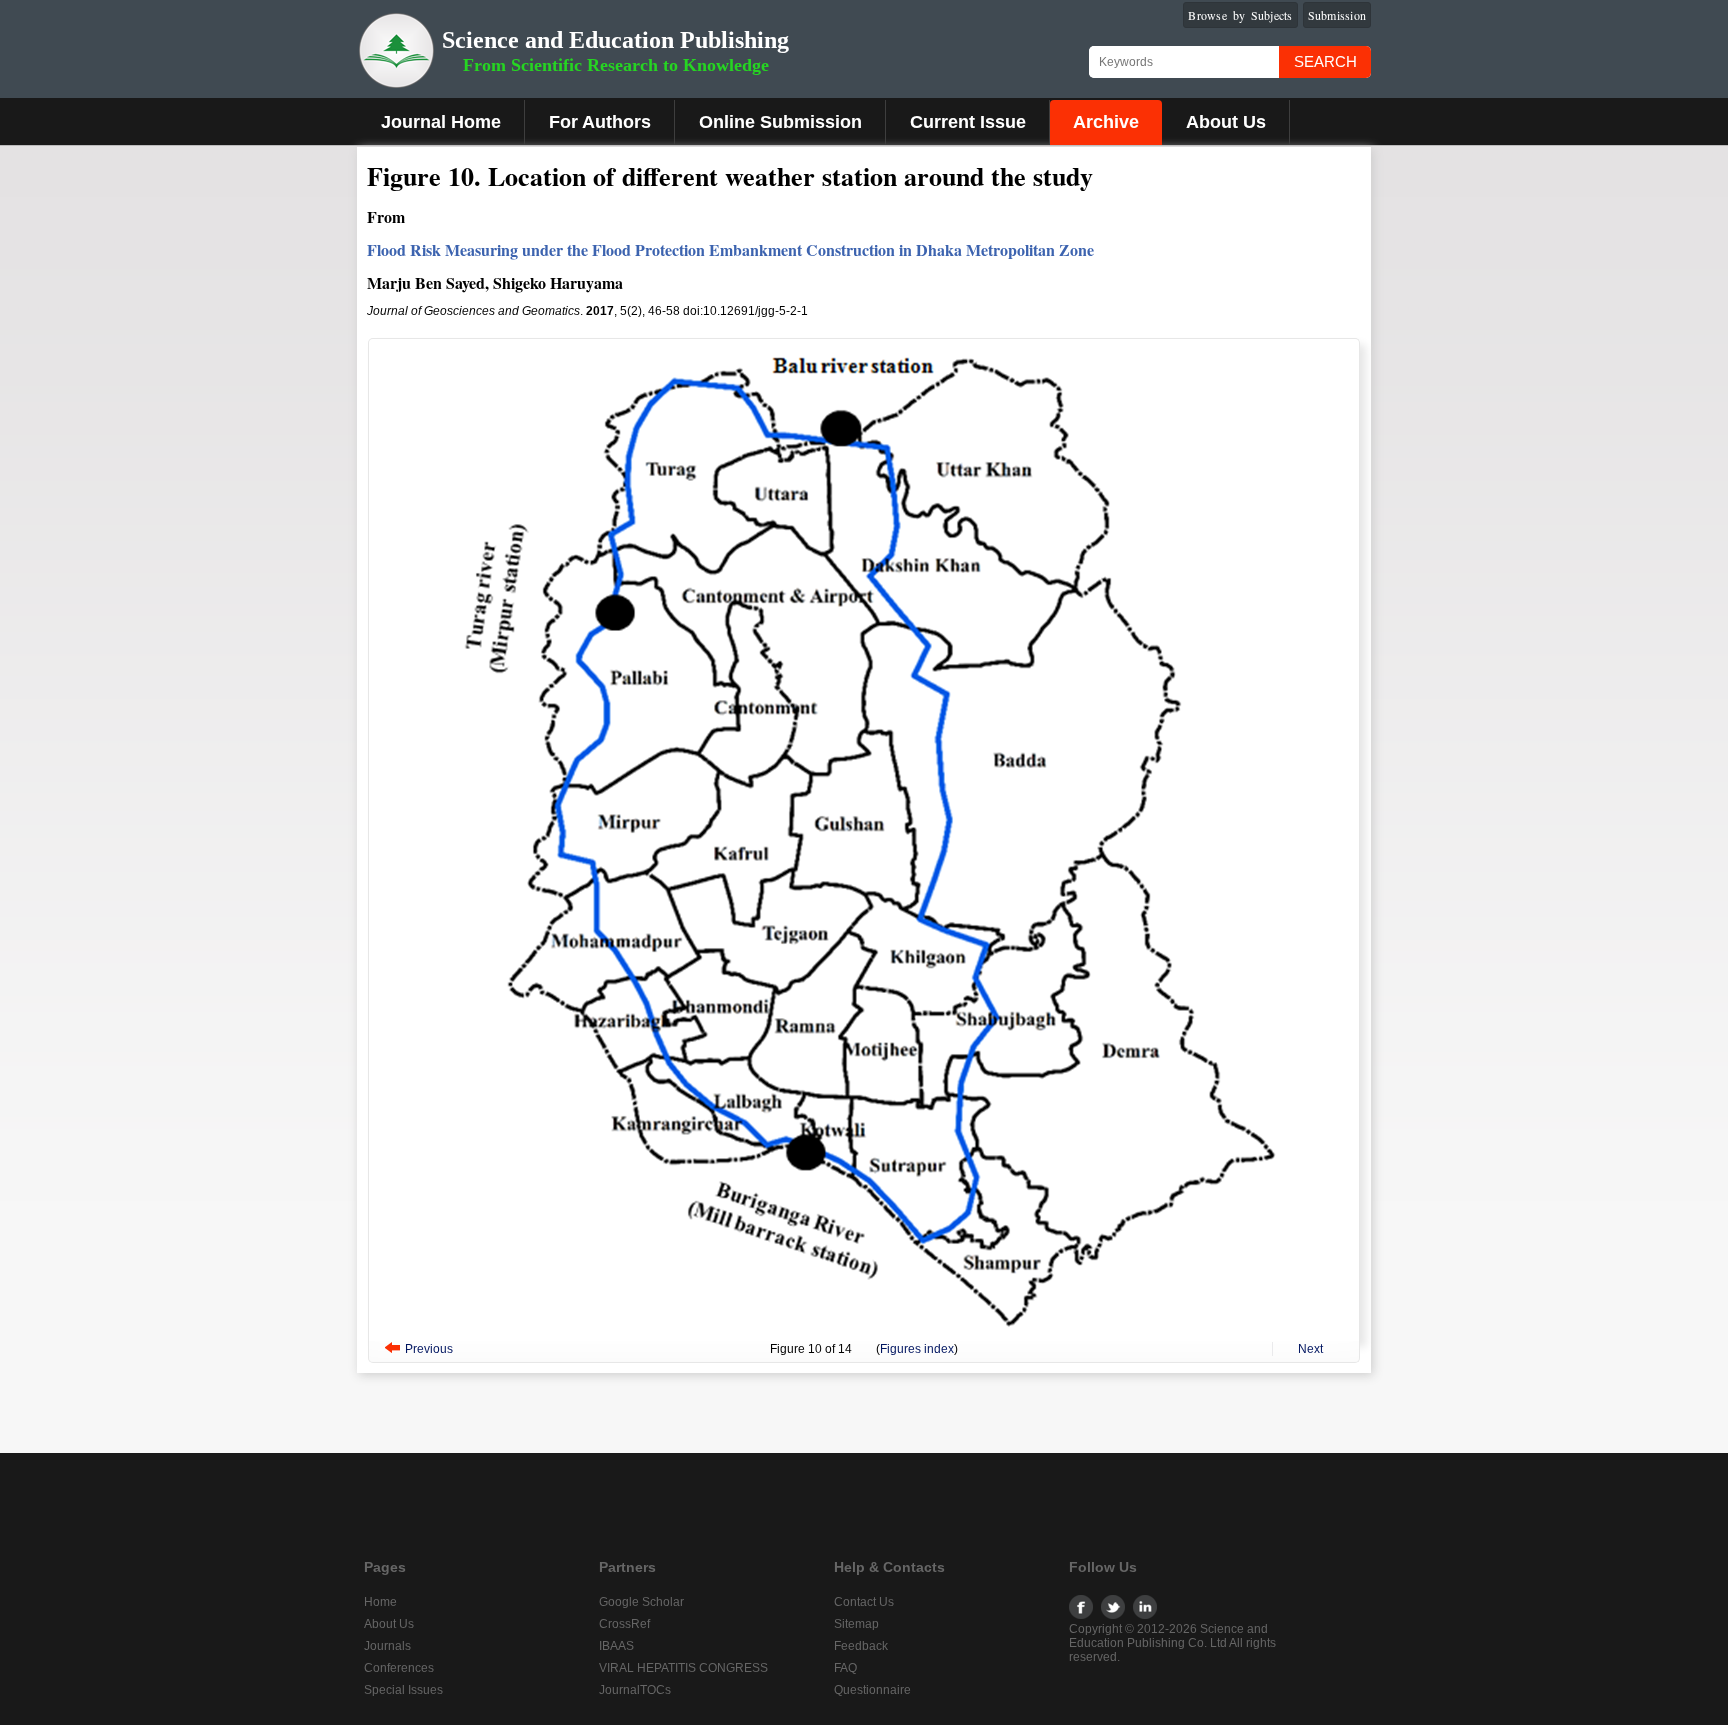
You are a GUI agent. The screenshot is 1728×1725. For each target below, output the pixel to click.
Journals (387, 1646)
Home (380, 1602)
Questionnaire (872, 1690)
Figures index (917, 1349)
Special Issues (403, 1690)
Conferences (399, 1668)
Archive (1106, 122)
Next (1310, 1349)
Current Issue (968, 122)
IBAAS (616, 1646)
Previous (429, 1349)
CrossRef (624, 1624)
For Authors (600, 122)
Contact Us (864, 1602)
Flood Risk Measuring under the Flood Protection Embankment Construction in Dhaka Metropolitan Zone (730, 249)
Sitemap (856, 1624)
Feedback (861, 1646)
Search (1325, 61)
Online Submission (780, 122)
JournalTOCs (635, 1690)
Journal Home (441, 122)
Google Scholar (641, 1602)
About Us (1226, 122)
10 (815, 1349)
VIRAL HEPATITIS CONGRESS (683, 1668)
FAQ (845, 1668)
